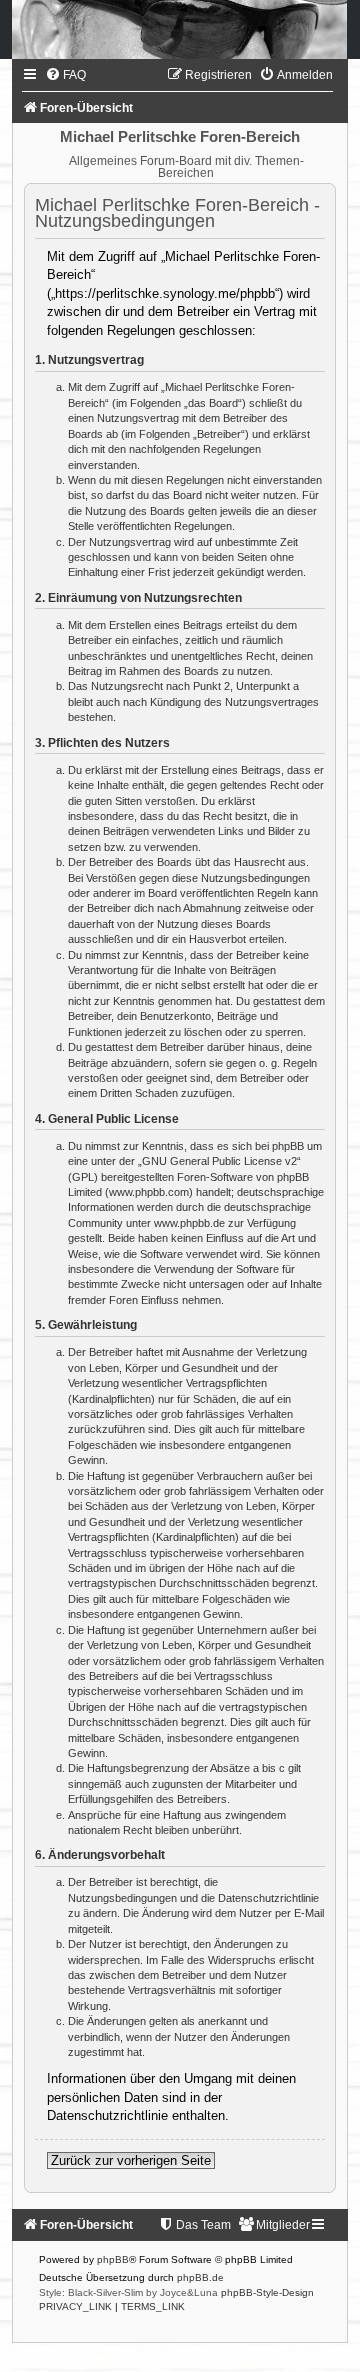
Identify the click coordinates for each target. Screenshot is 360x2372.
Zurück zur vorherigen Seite (131, 2160)
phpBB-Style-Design (267, 2292)
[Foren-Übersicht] (180, 29)
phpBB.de (200, 2277)
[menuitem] (65, 75)
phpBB (113, 2259)
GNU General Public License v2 (219, 1161)
